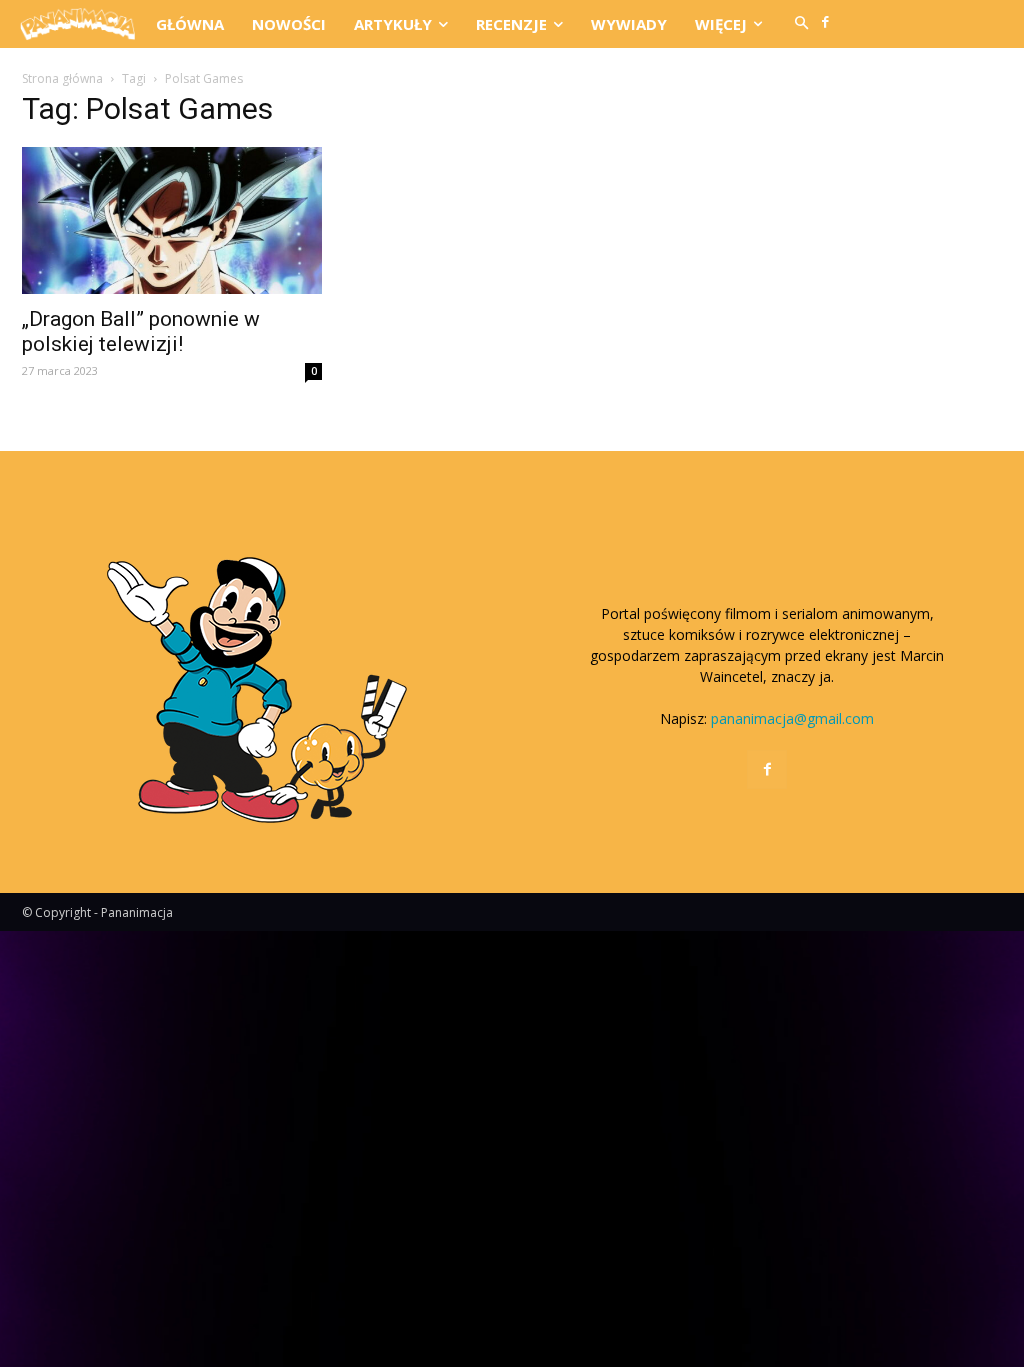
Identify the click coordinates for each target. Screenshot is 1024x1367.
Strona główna (62, 78)
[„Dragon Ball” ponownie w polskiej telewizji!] (172, 220)
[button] (802, 24)
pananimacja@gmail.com (792, 718)
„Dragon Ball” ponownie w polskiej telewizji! (141, 331)
